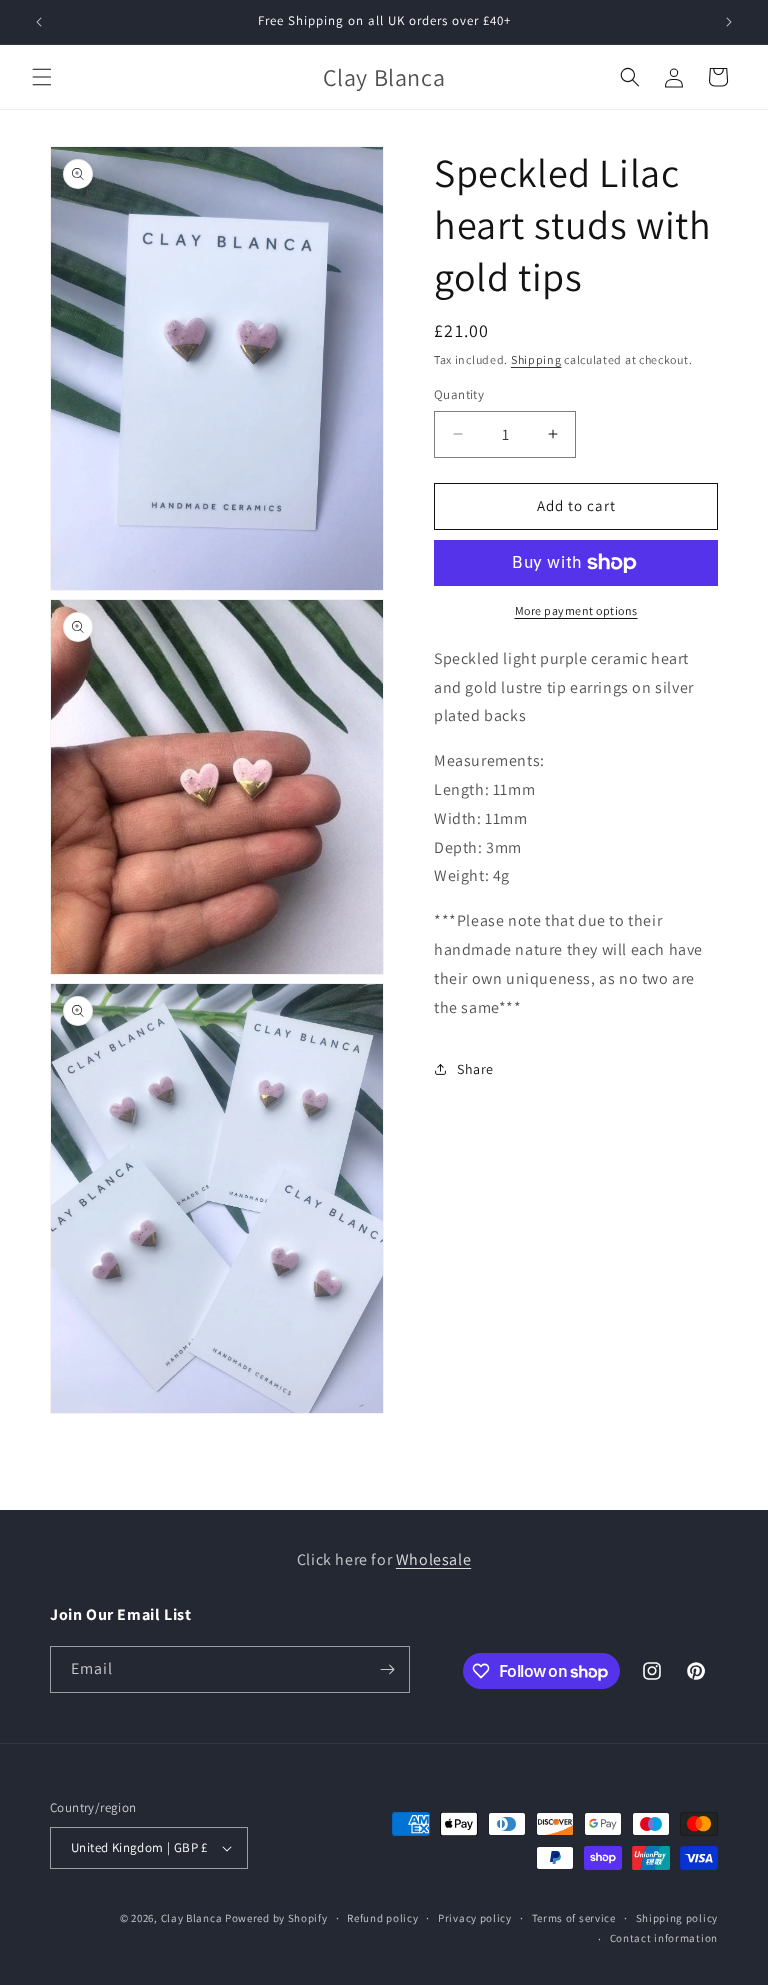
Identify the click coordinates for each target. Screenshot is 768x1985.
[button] (42, 77)
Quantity (459, 394)
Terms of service (574, 1918)
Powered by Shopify (276, 1918)
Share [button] (475, 1069)
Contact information (664, 1938)
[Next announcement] (729, 22)
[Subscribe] (387, 1669)
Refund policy (382, 1918)
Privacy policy (475, 1918)
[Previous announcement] (39, 22)
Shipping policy (677, 1918)
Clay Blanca (193, 1918)
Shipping (536, 359)
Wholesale (433, 1559)
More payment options (576, 610)
